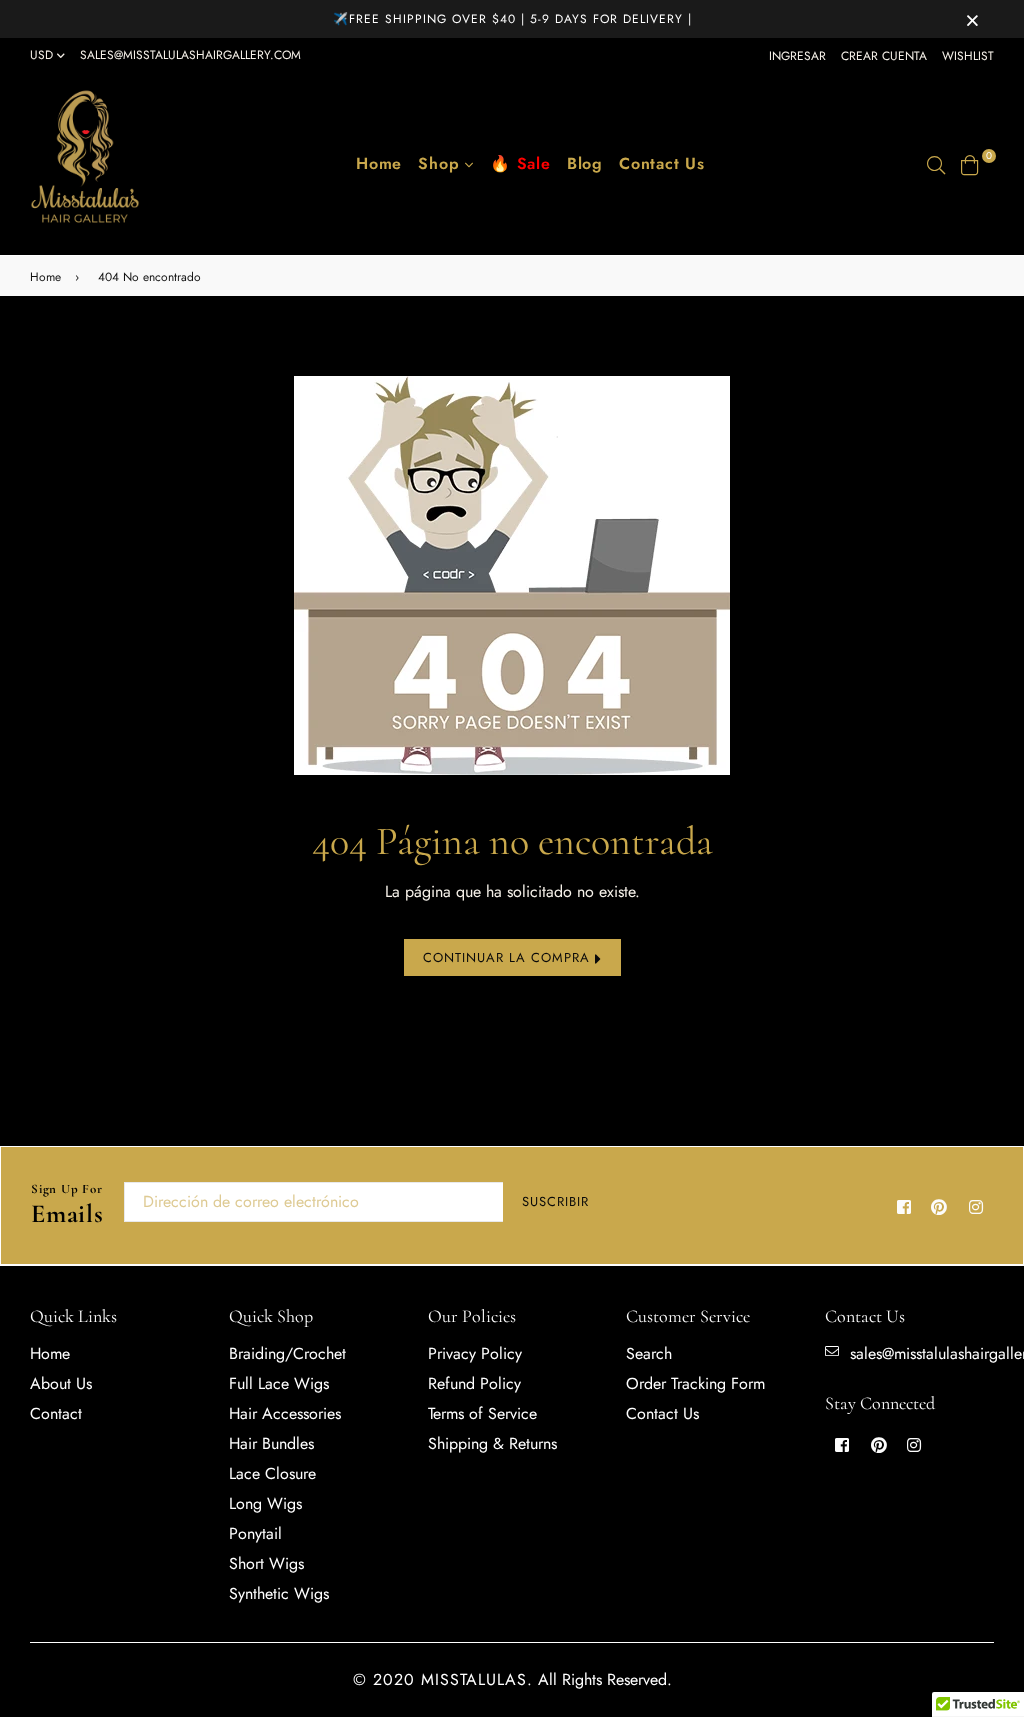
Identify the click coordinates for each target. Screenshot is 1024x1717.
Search (649, 1353)
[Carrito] (970, 163)
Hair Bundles (271, 1443)
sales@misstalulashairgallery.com (190, 55)
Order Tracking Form (695, 1383)
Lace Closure (272, 1473)
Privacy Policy (475, 1353)
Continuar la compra (509, 957)
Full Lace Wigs (279, 1383)
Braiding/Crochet (287, 1353)
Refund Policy (474, 1383)
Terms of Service (482, 1413)
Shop (441, 163)
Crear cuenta (884, 56)
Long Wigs (265, 1503)
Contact (56, 1413)
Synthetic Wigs (279, 1593)
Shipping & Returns (492, 1443)
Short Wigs (266, 1563)
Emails (67, 1205)
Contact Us (662, 163)
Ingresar (797, 56)
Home (379, 163)
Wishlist (968, 56)
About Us (61, 1383)
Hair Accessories (285, 1413)
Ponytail (255, 1533)
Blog (585, 163)
